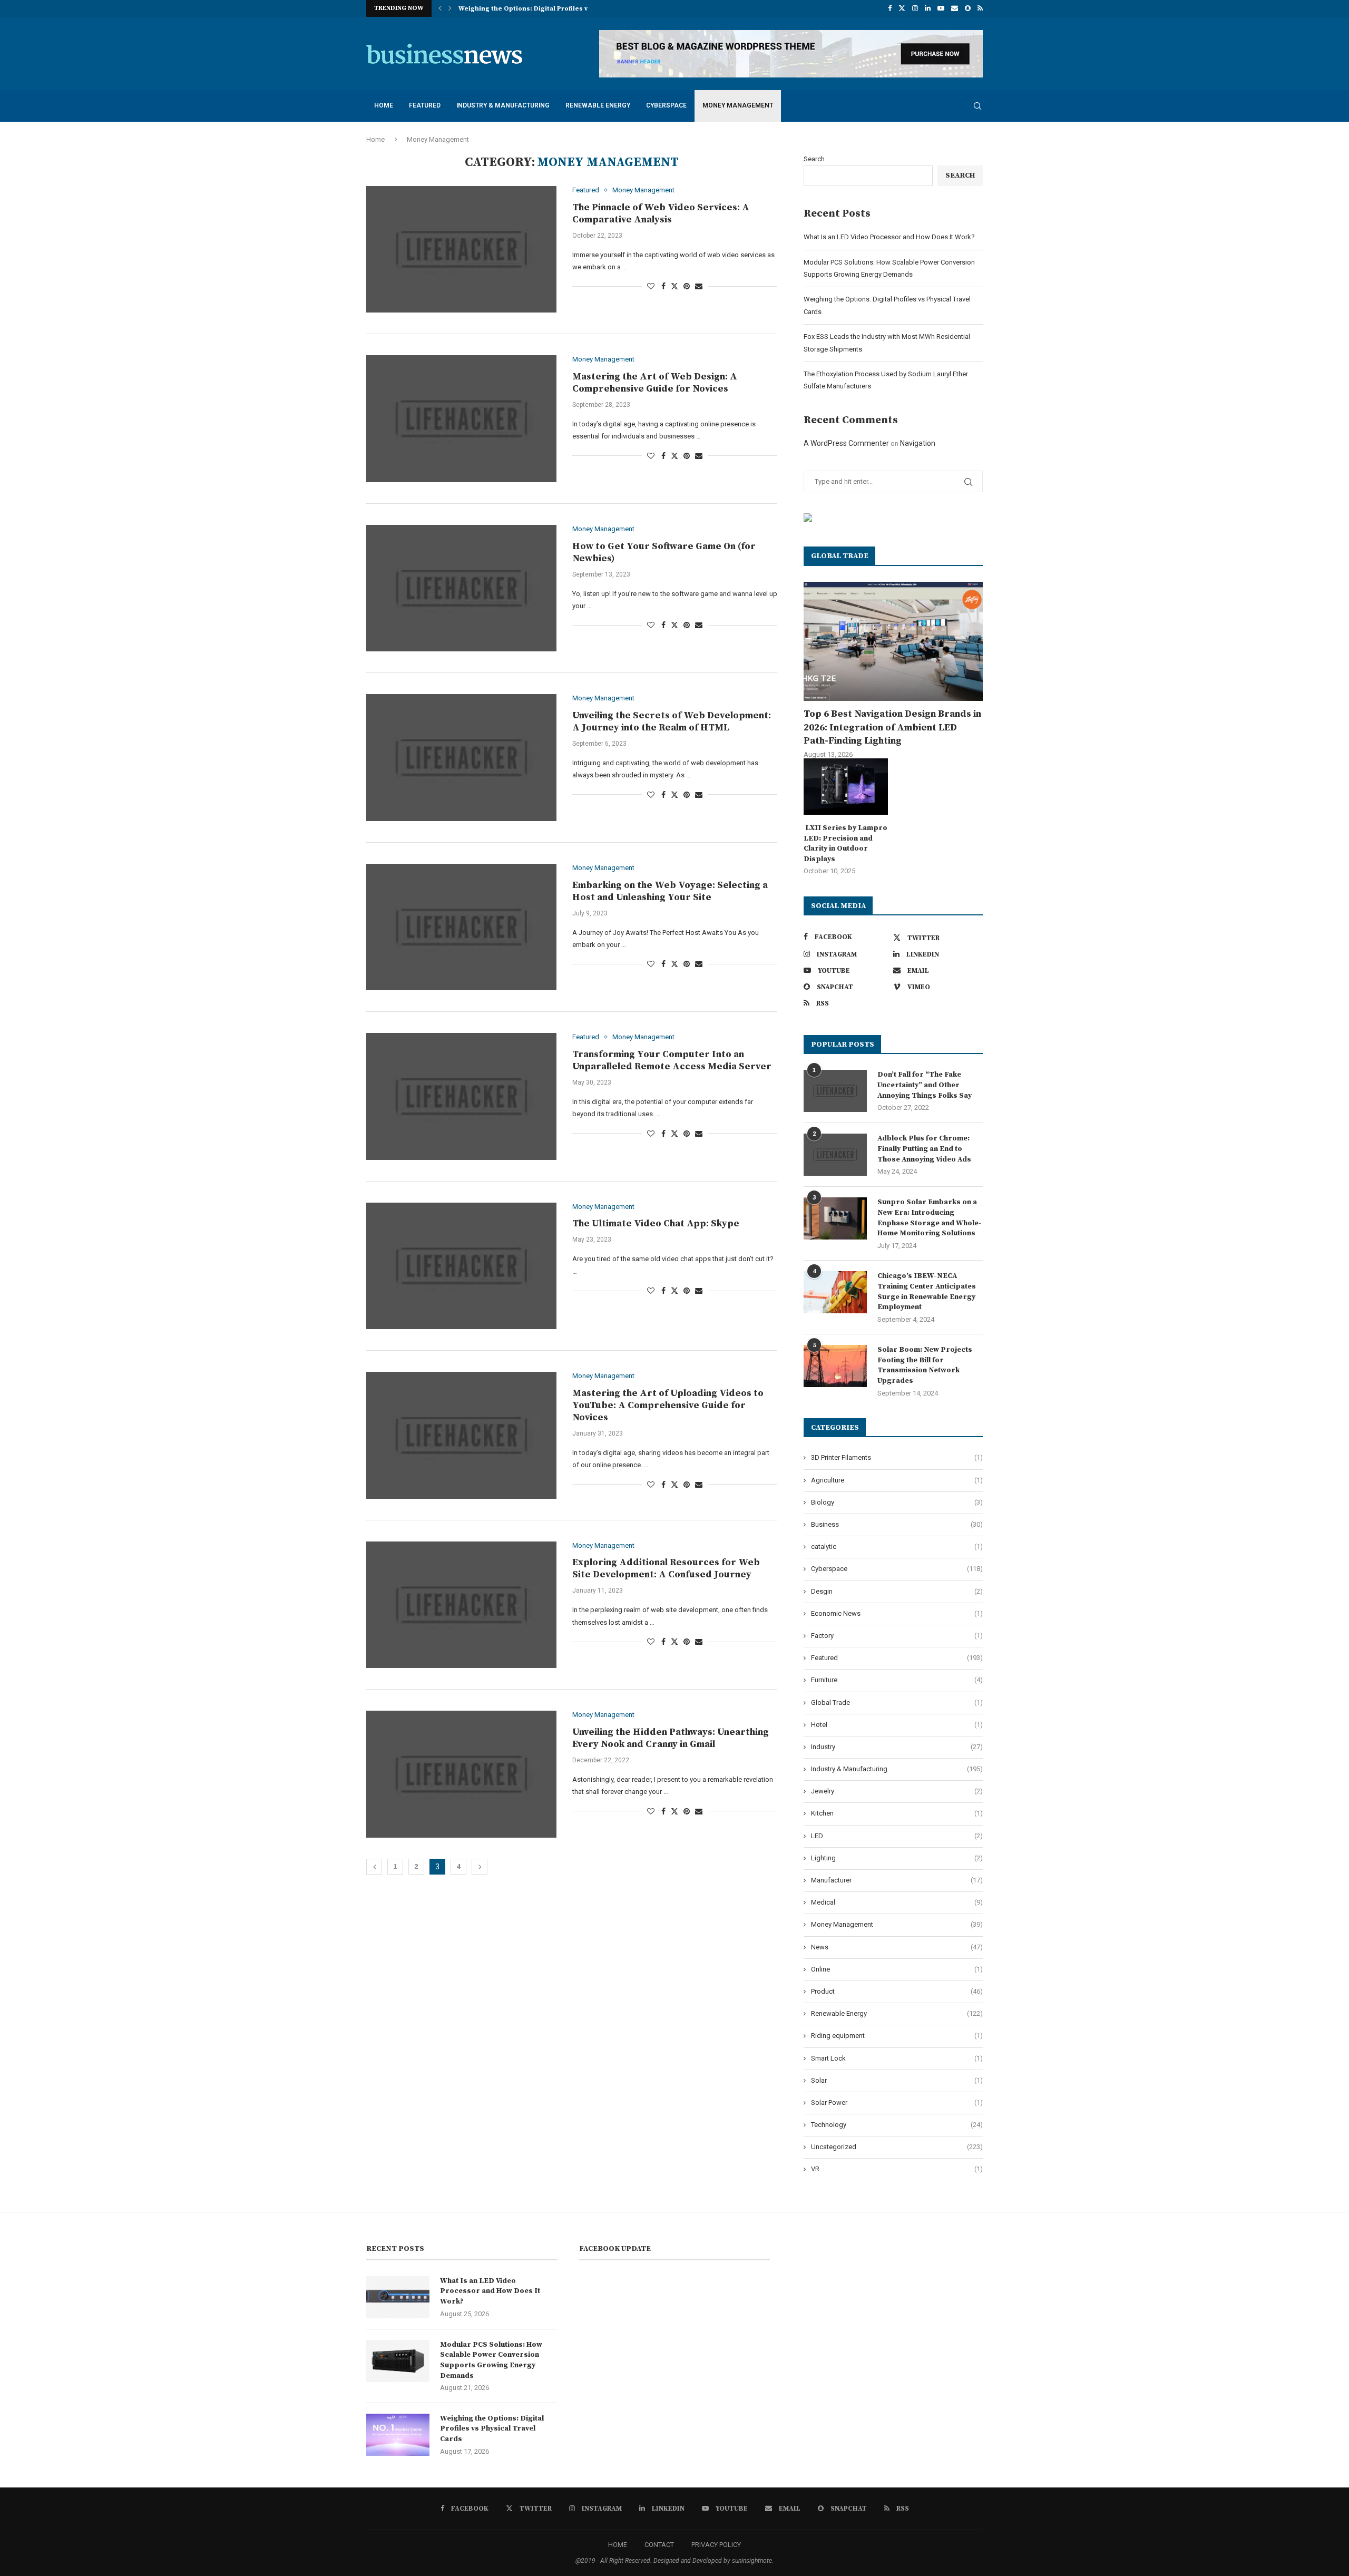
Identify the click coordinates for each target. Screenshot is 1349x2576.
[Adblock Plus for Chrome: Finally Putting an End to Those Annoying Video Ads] (835, 1155)
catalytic (897, 1546)
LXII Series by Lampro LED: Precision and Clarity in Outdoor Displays (845, 843)
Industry (897, 1747)
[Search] (977, 106)
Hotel (897, 1725)
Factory (897, 1636)
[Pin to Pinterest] (687, 286)
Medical (897, 1902)
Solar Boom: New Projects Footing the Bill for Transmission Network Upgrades (925, 1365)
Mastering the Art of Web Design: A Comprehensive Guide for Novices (655, 383)
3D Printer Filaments (897, 1457)
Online (897, 1969)
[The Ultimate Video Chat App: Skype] (461, 1266)
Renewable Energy (598, 105)
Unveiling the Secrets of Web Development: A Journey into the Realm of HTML (672, 721)
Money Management (738, 105)
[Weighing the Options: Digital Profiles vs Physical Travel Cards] (398, 2435)
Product (897, 1991)
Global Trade (897, 1702)
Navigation (918, 443)
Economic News (897, 1613)
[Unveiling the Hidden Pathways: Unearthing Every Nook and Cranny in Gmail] (461, 1774)
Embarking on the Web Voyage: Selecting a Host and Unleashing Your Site (670, 891)
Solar (897, 2080)
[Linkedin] (928, 8)
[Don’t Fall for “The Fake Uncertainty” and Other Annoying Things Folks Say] (835, 1091)
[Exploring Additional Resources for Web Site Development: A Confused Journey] (461, 1605)
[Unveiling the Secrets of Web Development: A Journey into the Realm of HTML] (461, 757)
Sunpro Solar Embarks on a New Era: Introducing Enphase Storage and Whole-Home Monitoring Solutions (930, 1218)
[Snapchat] (968, 8)
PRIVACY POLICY (716, 2545)
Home (384, 105)
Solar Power (897, 2102)
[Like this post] (651, 286)
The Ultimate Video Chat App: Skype (656, 1223)
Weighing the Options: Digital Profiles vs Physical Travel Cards (492, 2429)
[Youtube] (941, 8)
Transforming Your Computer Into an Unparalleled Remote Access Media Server (672, 1060)
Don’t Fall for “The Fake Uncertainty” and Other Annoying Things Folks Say (925, 1085)
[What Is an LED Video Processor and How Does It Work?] (398, 2297)
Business (897, 1524)
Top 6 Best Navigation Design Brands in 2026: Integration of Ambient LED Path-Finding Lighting (892, 727)
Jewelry (897, 1791)
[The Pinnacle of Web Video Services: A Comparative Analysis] (461, 249)
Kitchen (897, 1813)
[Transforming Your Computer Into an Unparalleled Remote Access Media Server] (461, 1096)
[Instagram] (915, 8)
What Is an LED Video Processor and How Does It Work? (889, 237)
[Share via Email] (699, 286)
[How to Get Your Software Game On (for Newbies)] (461, 588)
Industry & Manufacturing (503, 105)
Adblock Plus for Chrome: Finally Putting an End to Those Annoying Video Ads (924, 1149)
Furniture (897, 1680)
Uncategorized (897, 2147)
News (897, 1947)
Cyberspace (666, 105)
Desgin (897, 1591)
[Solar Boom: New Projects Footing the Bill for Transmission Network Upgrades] (835, 1366)
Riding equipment (897, 2036)
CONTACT (659, 2545)
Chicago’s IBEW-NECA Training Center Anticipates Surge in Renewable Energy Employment (927, 1291)
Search (814, 159)
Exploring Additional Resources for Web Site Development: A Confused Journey (666, 1568)
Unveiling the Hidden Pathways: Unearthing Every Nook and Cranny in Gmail (671, 1738)
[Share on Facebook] (663, 286)
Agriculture (897, 1480)
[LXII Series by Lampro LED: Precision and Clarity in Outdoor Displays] (846, 787)
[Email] (955, 8)
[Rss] (980, 8)
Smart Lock (897, 2058)
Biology (897, 1502)
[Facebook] (890, 8)
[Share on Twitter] (674, 286)
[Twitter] (902, 8)
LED (897, 1836)
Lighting (897, 1858)
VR (897, 2169)
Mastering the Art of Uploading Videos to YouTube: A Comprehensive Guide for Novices (668, 1405)
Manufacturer (897, 1880)
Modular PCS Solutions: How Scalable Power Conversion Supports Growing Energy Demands (491, 2360)
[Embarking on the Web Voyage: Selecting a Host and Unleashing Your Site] (461, 927)
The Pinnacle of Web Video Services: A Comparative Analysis (661, 213)
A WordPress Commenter (846, 443)
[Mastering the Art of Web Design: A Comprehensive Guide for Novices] (461, 418)
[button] (440, 8)
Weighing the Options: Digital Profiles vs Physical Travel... (553, 9)
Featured (425, 105)
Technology (897, 2125)
